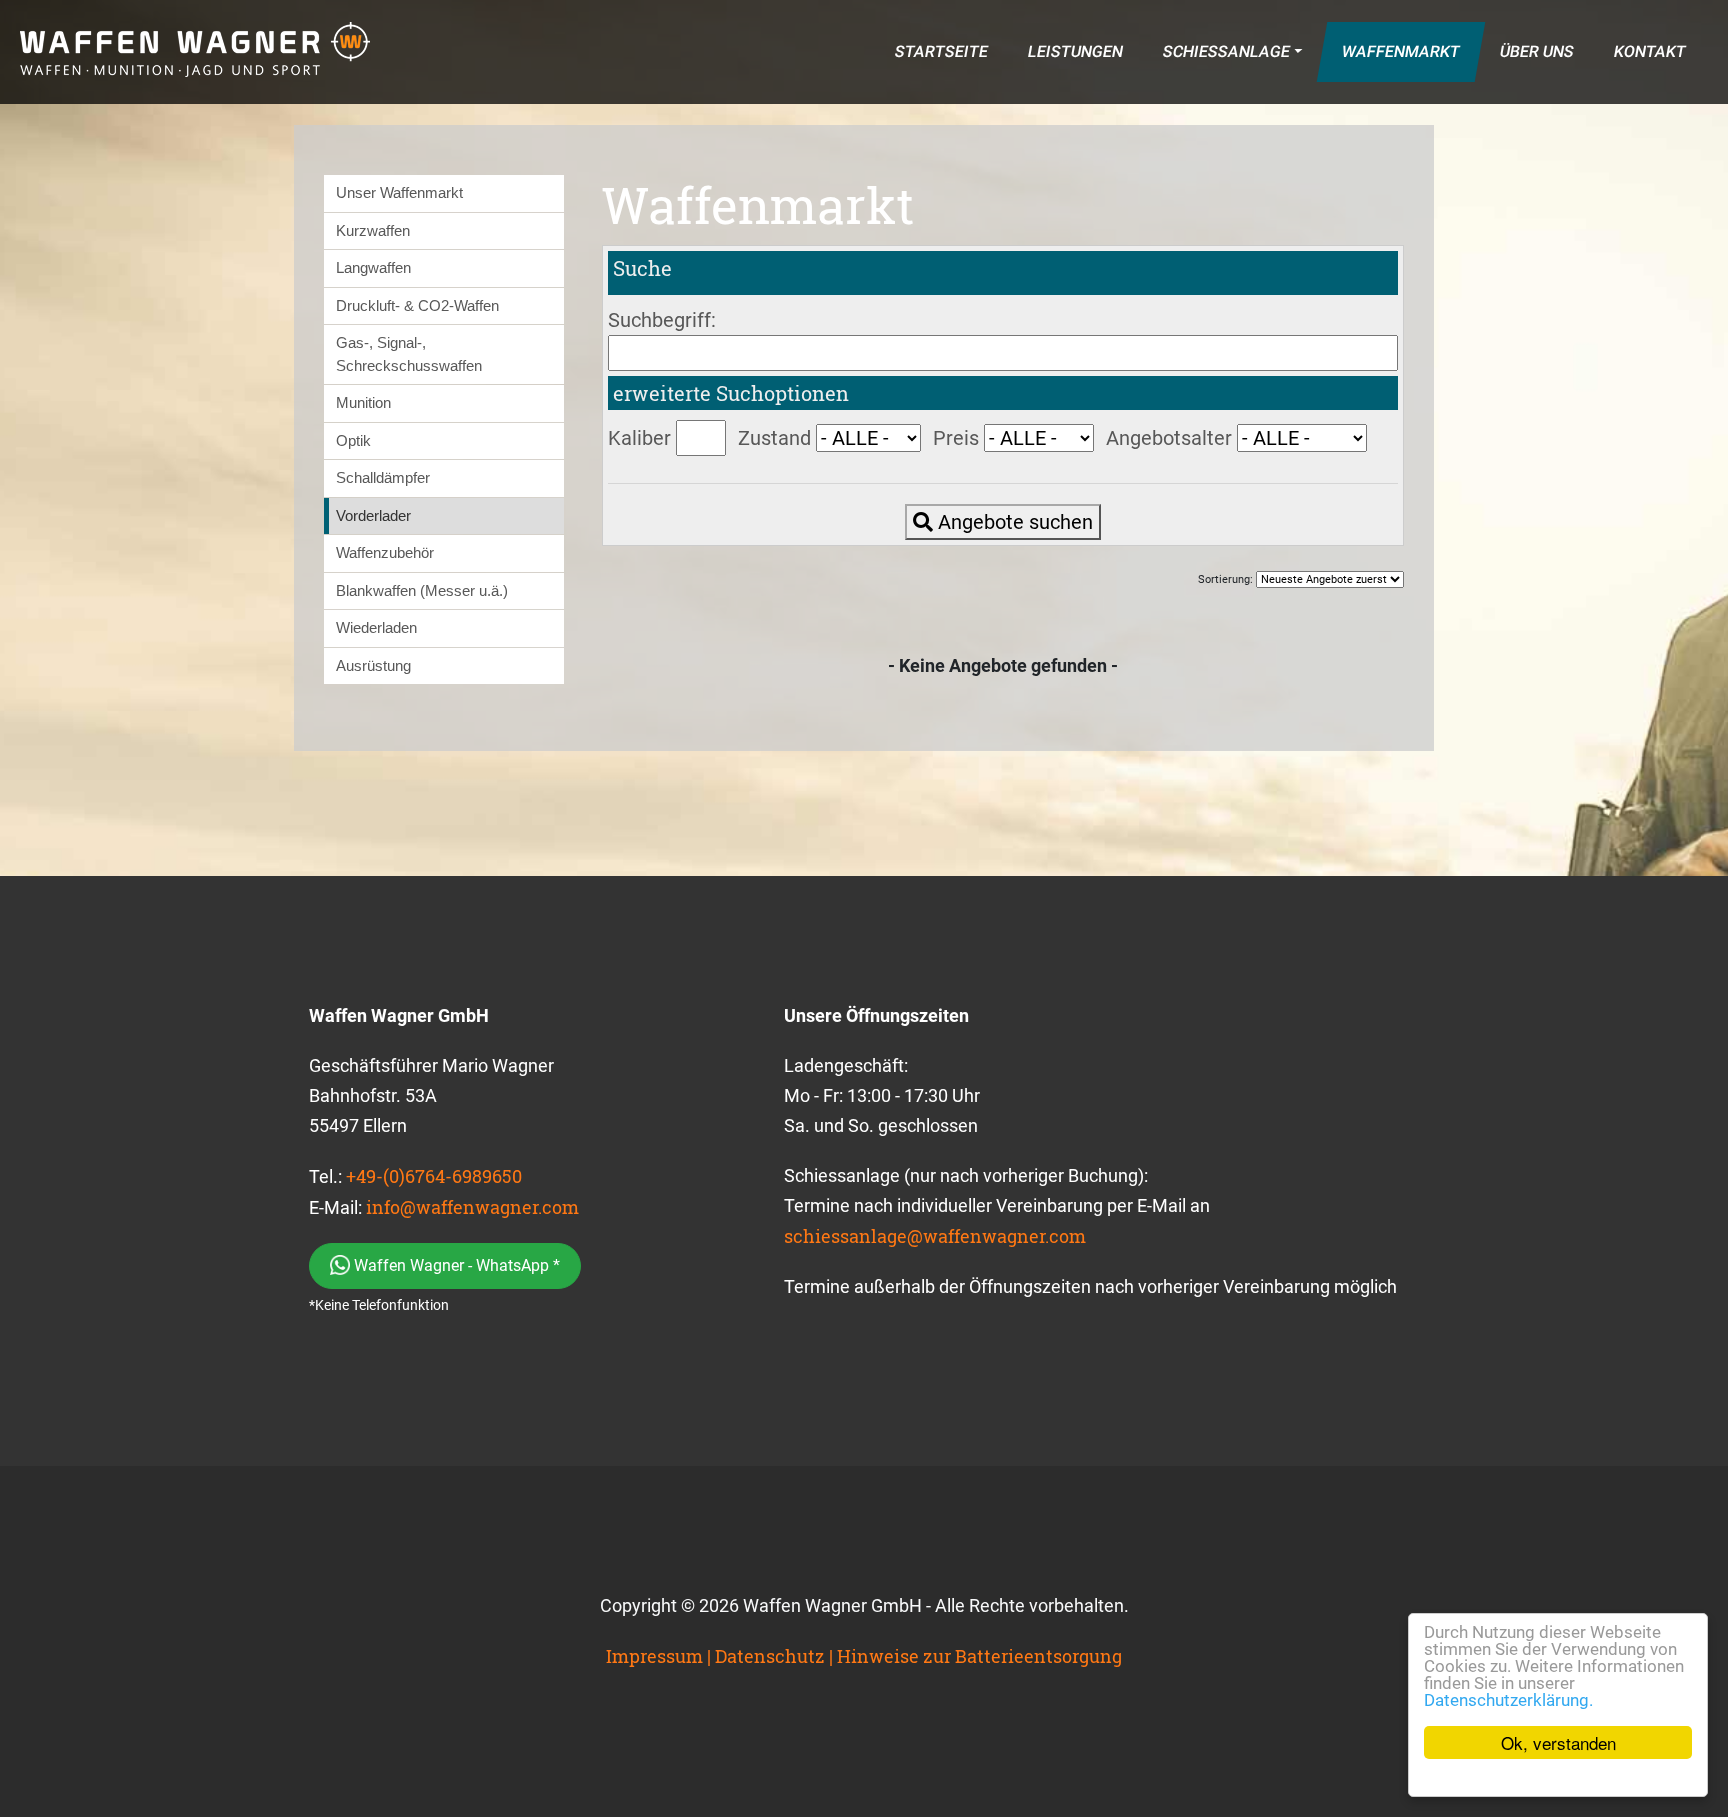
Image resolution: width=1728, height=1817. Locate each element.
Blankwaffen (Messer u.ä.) (422, 590)
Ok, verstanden (1558, 1742)
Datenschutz (770, 1656)
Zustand (774, 438)
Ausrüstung (373, 665)
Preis (956, 438)
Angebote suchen (1013, 522)
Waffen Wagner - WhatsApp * (455, 1265)
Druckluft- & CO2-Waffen (417, 305)
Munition (363, 402)
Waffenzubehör (385, 552)
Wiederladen (376, 627)
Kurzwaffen (373, 230)
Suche (642, 268)
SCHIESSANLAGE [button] (1226, 51)
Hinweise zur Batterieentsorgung (979, 1656)
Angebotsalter (1169, 438)
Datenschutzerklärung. (1508, 1700)
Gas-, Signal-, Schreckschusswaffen (409, 354)
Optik (353, 440)
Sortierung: (1227, 579)
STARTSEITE (941, 51)
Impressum (654, 1656)
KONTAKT (1649, 51)
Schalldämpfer (383, 477)
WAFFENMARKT (1400, 51)
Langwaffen (373, 267)
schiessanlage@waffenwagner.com (935, 1236)
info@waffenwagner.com (472, 1207)
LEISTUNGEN (1075, 51)
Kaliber (639, 438)
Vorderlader (373, 515)
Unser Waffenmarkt (399, 192)
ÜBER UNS (1536, 51)
